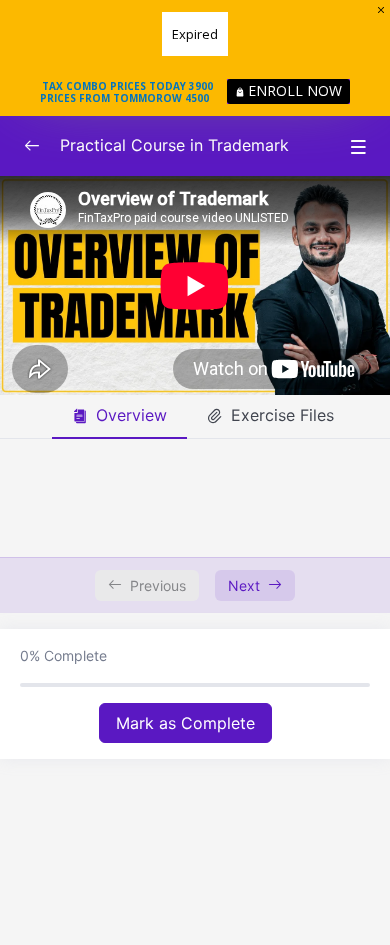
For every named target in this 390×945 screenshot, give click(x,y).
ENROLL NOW (295, 90)
